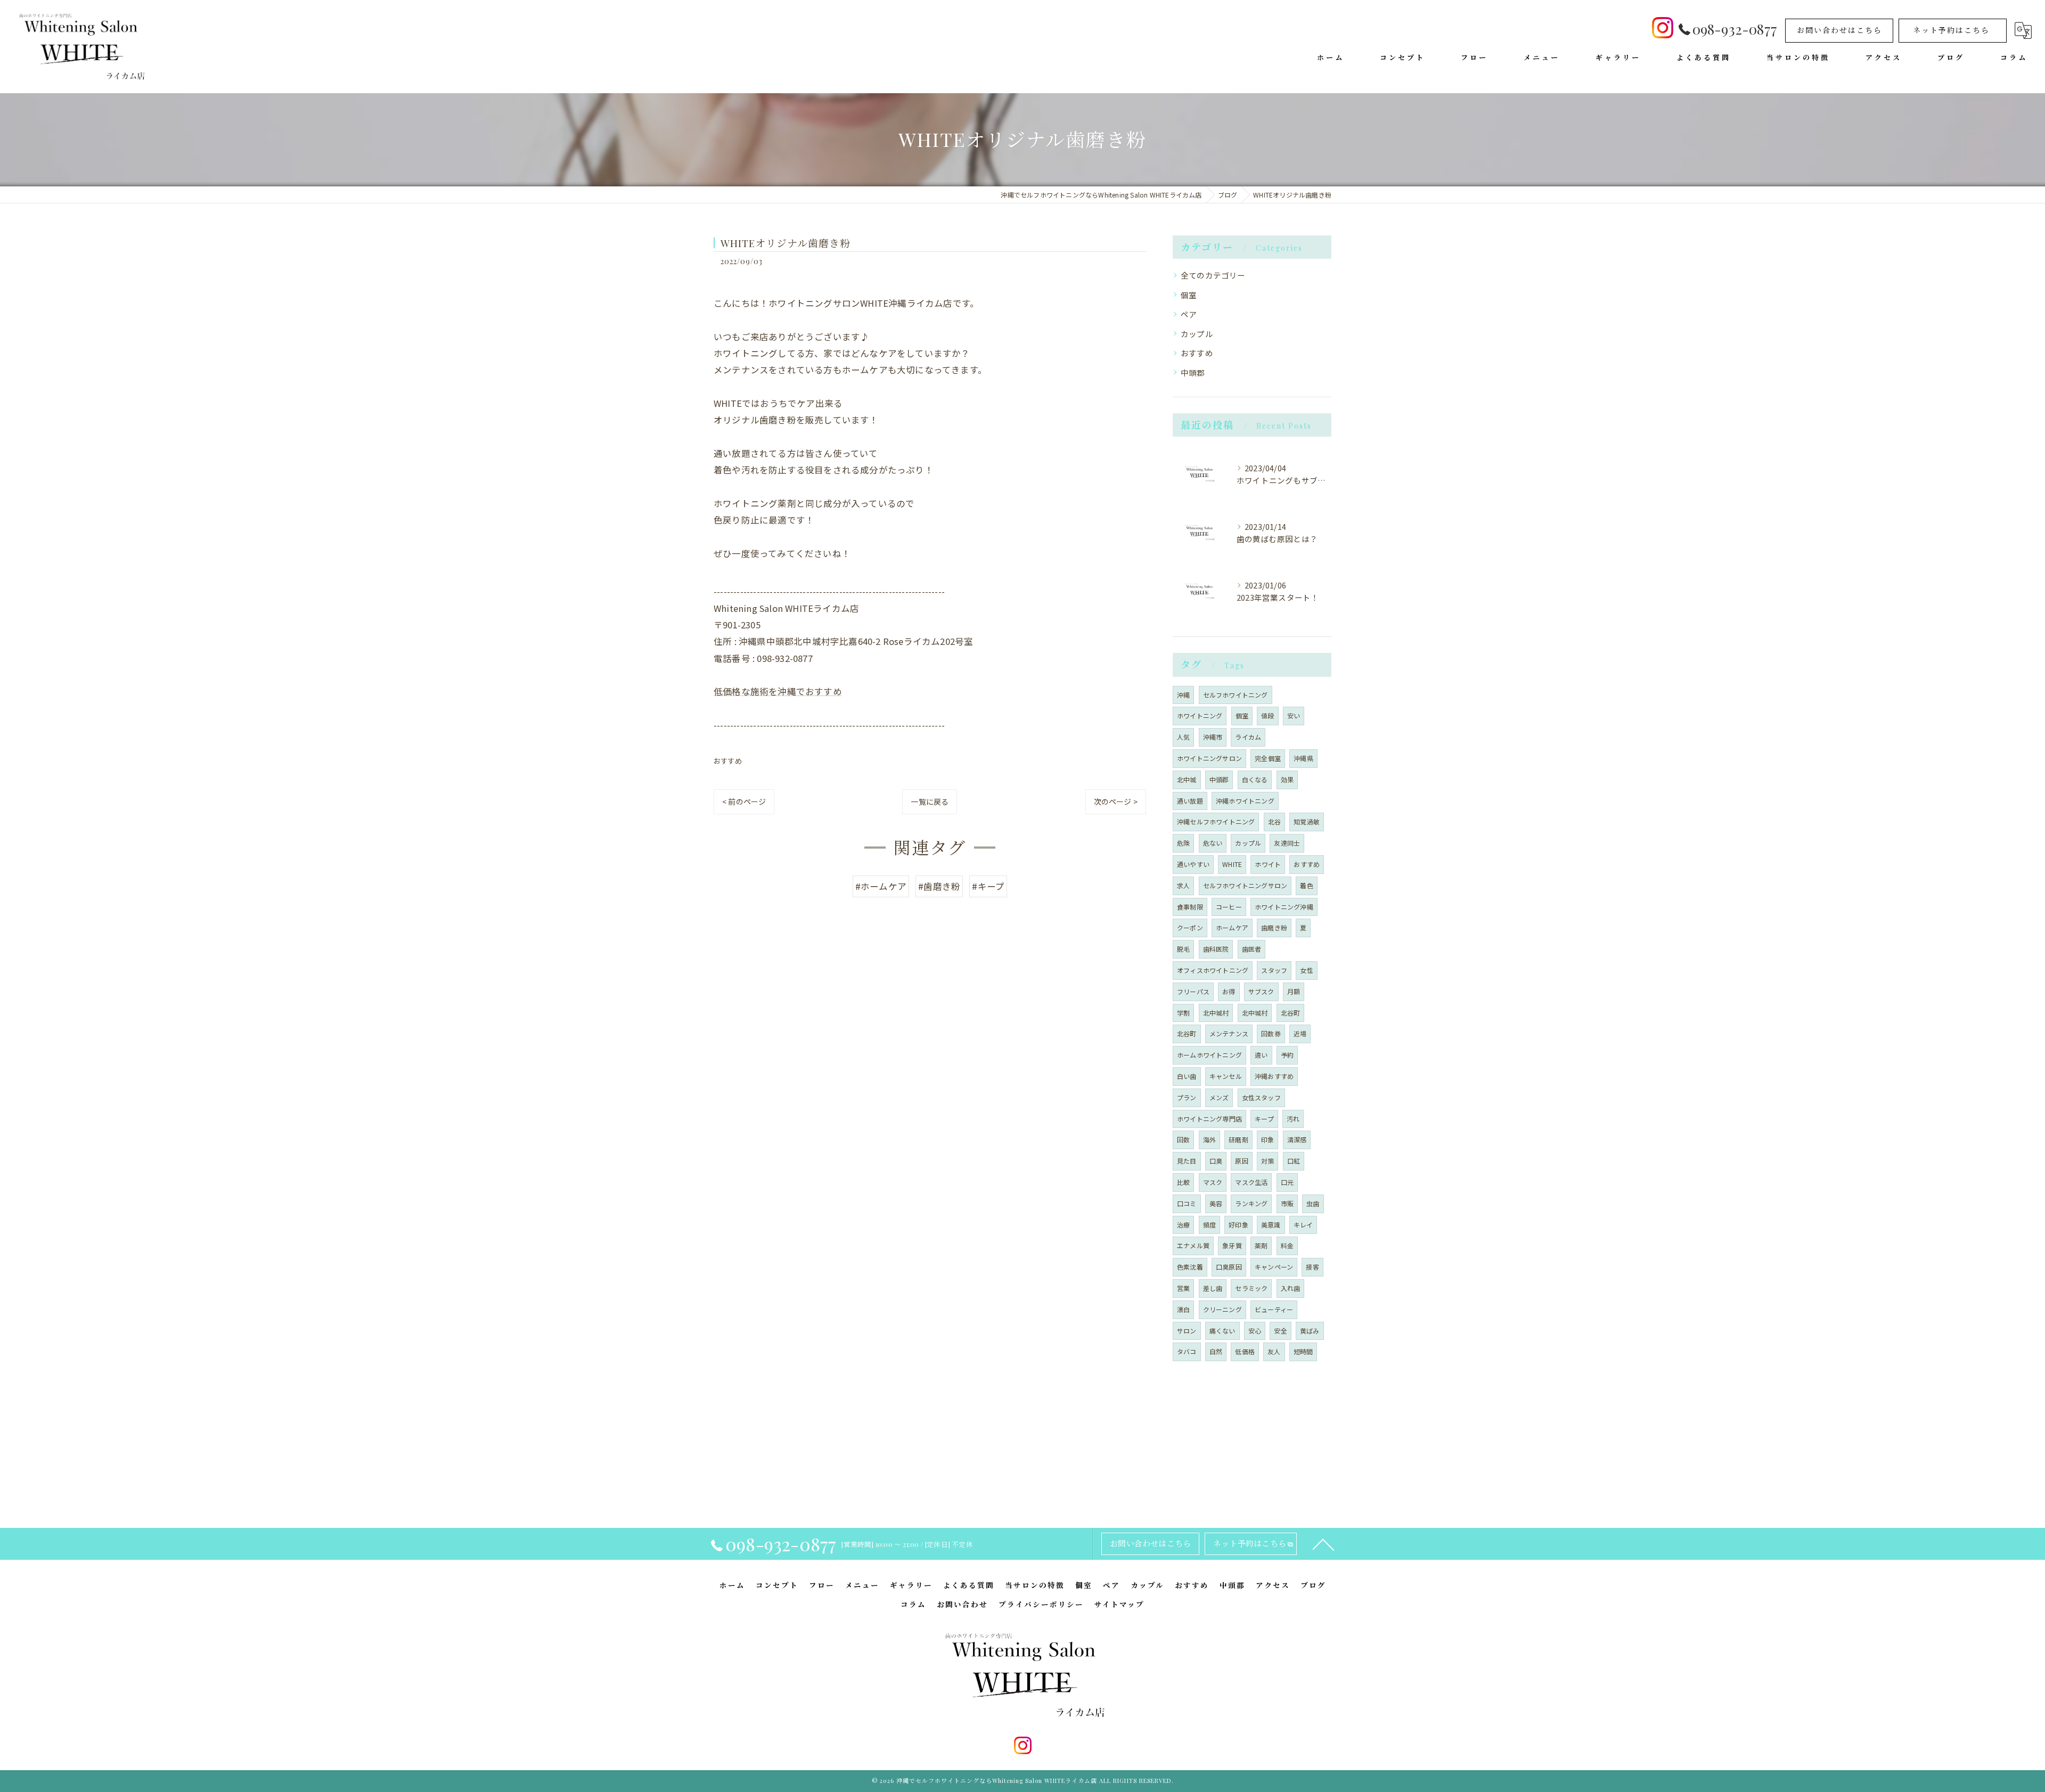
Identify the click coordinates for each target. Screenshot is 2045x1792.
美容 (1216, 1203)
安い (1294, 715)
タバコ (1187, 1351)
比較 (1183, 1182)
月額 (1294, 991)
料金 (1287, 1245)
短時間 (1303, 1351)
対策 (1267, 1161)
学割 (1183, 1013)
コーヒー (1229, 907)
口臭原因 (1229, 1267)
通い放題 (1190, 801)
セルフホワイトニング (1236, 695)
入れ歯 (1291, 1288)
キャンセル (1226, 1076)
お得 (1229, 991)
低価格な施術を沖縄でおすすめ (778, 691)
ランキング (1251, 1203)
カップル (1197, 334)
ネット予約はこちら (1951, 30)
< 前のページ (744, 801)
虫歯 (1313, 1203)
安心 (1255, 1331)
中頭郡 (1193, 373)
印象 (1267, 1139)
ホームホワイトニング (1209, 1055)
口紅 (1294, 1161)
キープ (1264, 1119)
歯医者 (1252, 949)
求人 (1183, 885)
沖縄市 (1213, 737)
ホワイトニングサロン (1209, 758)
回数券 (1271, 1033)
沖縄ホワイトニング (1245, 801)
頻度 (1209, 1225)
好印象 (1238, 1225)
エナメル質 (1193, 1245)
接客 (1312, 1267)
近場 (1300, 1033)
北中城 (1187, 779)
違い (1261, 1055)
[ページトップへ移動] (1323, 1544)
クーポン (1190, 927)
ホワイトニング (1200, 715)
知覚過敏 (1307, 821)
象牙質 (1232, 1245)
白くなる (1255, 779)
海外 (1209, 1139)
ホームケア (1232, 927)
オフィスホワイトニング (1213, 970)
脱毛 (1183, 949)
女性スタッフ (1261, 1097)
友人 (1274, 1351)
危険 (1183, 843)
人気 (1183, 737)
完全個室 (1268, 758)
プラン (1187, 1097)
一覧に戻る (930, 801)
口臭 (1216, 1161)
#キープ (988, 886)
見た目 (1187, 1161)
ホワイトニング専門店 (1209, 1119)
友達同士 (1287, 843)
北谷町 (1291, 1013)
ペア (1189, 314)
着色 (1306, 885)
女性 (1306, 970)
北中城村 (1216, 1013)
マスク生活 (1251, 1182)
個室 (1189, 295)
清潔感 (1297, 1139)
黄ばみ (1310, 1331)
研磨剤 (1238, 1139)
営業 (1183, 1288)
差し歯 (1213, 1288)
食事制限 (1190, 907)
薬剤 (1261, 1245)
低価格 (1245, 1351)
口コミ (1187, 1203)
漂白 (1183, 1309)
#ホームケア (881, 886)
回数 (1183, 1139)
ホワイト (1268, 864)
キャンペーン (1274, 1267)
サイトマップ (1119, 1604)
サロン (1187, 1331)
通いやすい (1193, 864)
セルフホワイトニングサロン (1245, 885)
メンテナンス (1229, 1033)
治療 (1183, 1225)
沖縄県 (1303, 758)
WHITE (1232, 864)
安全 (1280, 1331)
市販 (1287, 1203)
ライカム (1248, 737)
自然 (1216, 1351)
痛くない (1222, 1331)
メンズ (1219, 1097)
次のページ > (1116, 801)
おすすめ (728, 761)
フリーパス (1193, 991)
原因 (1241, 1161)
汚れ (1293, 1119)
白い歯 (1187, 1076)
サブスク (1261, 991)
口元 (1287, 1182)
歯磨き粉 (1274, 927)
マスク (1213, 1182)
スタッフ (1274, 970)
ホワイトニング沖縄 (1284, 907)
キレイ (1303, 1225)
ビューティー (1274, 1309)
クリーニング (1222, 1309)
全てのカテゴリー (1213, 275)
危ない (1213, 843)
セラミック (1251, 1288)
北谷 (1274, 821)
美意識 (1271, 1225)
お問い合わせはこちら (1839, 30)
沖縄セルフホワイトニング (1216, 821)
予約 (1287, 1055)
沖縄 (1183, 695)
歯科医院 (1216, 949)
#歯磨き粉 (939, 886)
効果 (1287, 779)
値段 (1267, 715)
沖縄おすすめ (1274, 1076)
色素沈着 (1190, 1267)
